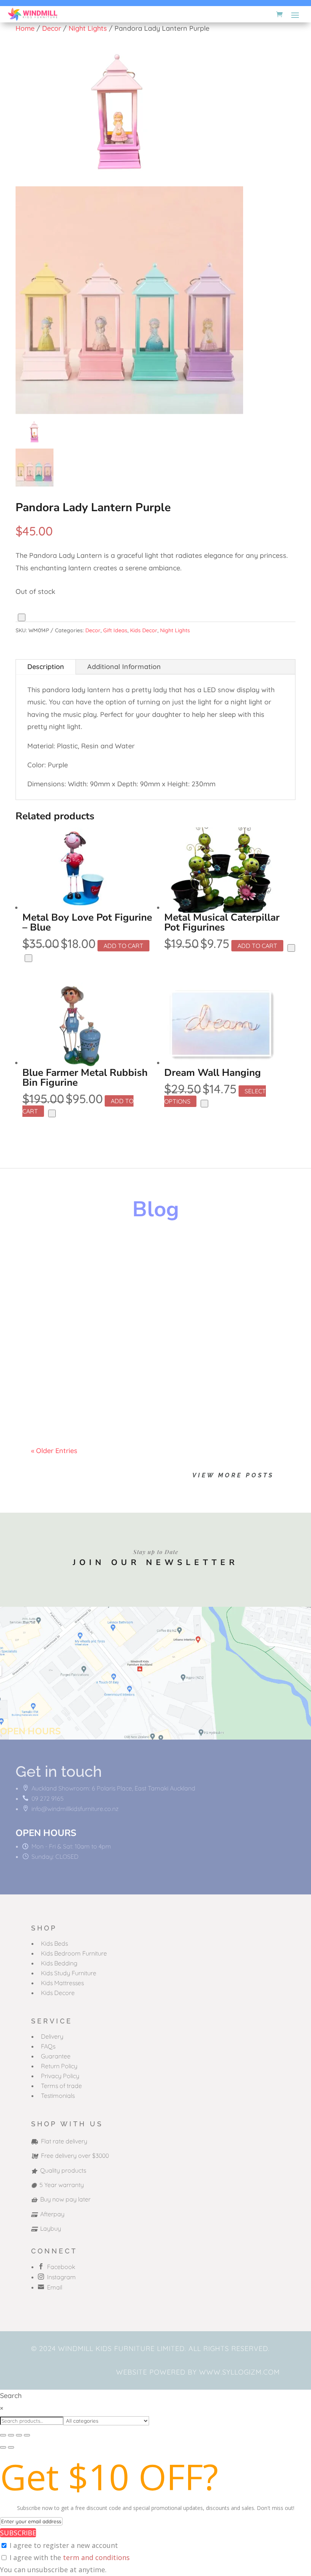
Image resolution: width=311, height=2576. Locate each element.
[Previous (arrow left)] (3, 2447)
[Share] (19, 2435)
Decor (52, 28)
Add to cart (123, 946)
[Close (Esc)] (27, 2435)
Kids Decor (144, 630)
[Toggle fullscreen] (11, 2435)
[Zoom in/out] (3, 2435)
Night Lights (88, 28)
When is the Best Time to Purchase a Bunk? (136, 1389)
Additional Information (124, 667)
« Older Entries (54, 1451)
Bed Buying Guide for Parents (106, 1323)
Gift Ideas (115, 630)
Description (46, 667)
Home (25, 28)
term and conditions (96, 2557)
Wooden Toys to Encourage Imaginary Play (136, 1257)
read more (55, 1283)
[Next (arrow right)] (11, 2447)
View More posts (233, 1475)
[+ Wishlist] (22, 617)
